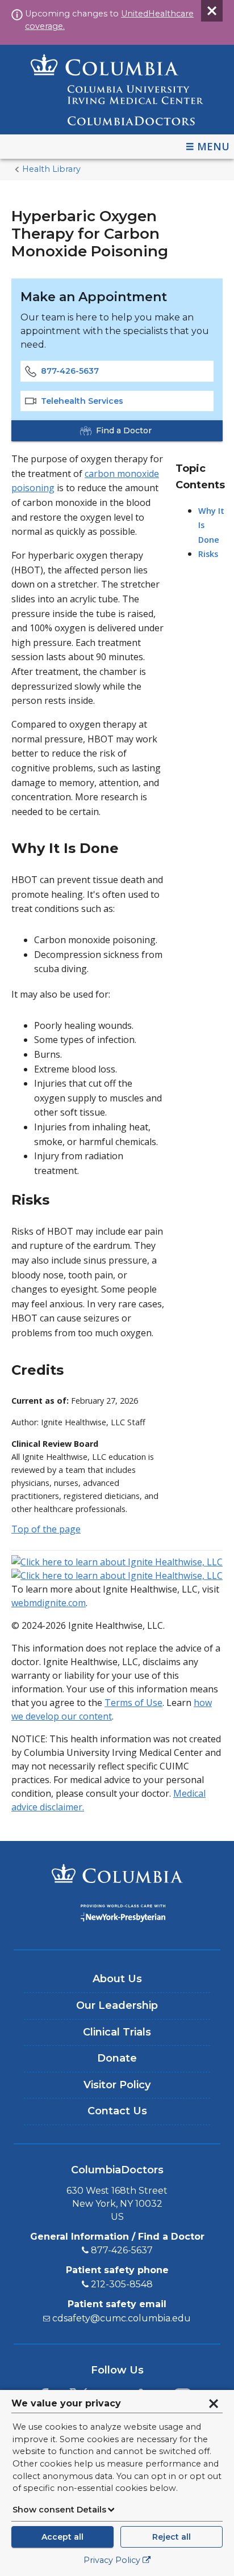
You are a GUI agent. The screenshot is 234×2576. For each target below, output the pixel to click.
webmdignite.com (49, 1603)
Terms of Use (133, 1703)
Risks (208, 554)
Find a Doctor (124, 430)
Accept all (62, 2537)
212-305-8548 (122, 2284)
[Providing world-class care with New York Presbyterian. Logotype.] (117, 1915)
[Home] (117, 90)
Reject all (172, 2537)
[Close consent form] (214, 2404)
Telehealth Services (82, 401)
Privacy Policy (112, 2560)
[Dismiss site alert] (212, 11)
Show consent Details (59, 2510)
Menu (213, 146)
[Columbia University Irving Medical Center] (117, 1875)
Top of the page (46, 1529)
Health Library (51, 169)
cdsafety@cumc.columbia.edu (122, 2318)
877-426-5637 (70, 371)
